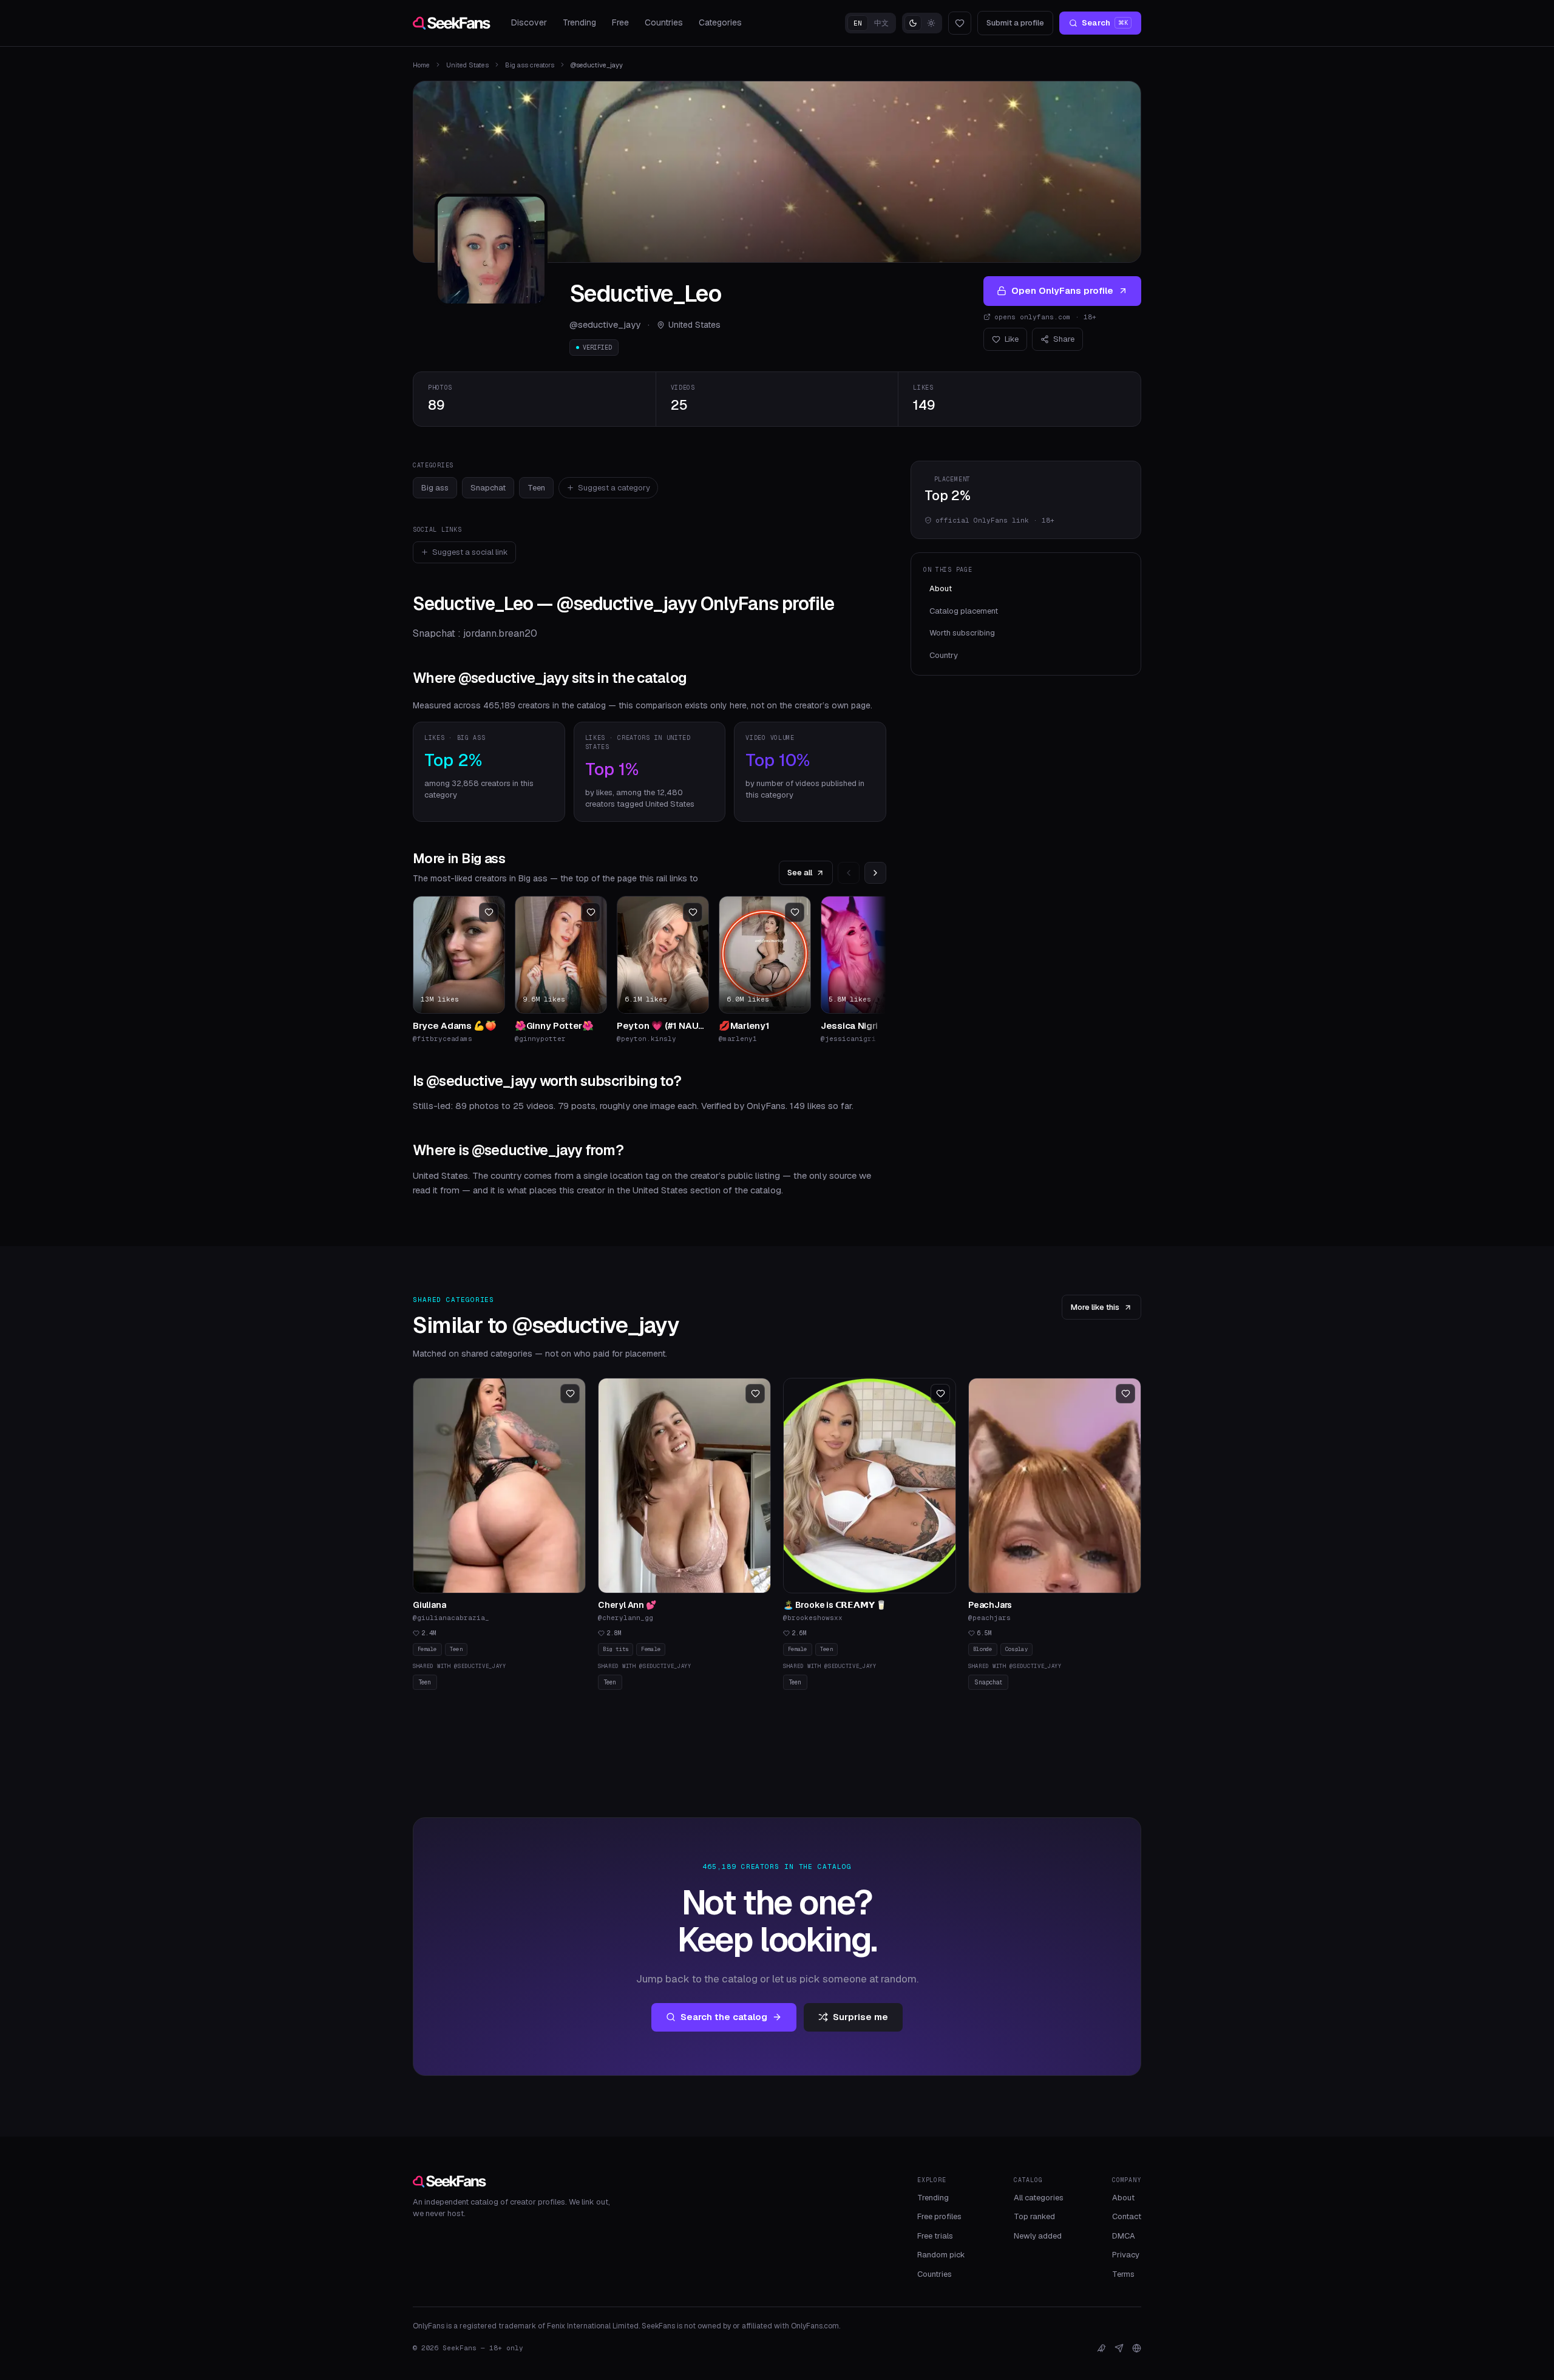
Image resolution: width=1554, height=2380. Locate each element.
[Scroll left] (849, 873)
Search (1105, 23)
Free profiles (939, 2216)
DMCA (1124, 2236)
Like (1012, 339)
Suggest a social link (470, 552)
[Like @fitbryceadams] (489, 912)
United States (467, 65)
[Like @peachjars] (1125, 1394)
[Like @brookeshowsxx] (940, 1394)
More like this (1095, 1307)
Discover (529, 22)
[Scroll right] (875, 873)
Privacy (1126, 2255)
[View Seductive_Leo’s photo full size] (491, 250)
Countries (664, 22)
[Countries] (1137, 2348)
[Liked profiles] (960, 23)
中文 (881, 23)
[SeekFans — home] (452, 23)
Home (421, 65)
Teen (536, 488)
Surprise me (860, 2017)
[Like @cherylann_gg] (755, 1394)
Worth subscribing (962, 633)
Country (944, 655)
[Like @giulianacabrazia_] (570, 1394)
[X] (1101, 2348)
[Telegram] (1119, 2348)
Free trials (935, 2236)
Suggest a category (614, 488)
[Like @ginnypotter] (591, 912)
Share (1064, 339)
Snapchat (488, 488)
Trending (579, 22)
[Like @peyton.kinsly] (693, 912)
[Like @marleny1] (795, 912)
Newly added (1038, 2236)
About (941, 588)
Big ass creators (530, 65)
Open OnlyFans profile (1062, 290)
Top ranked (1034, 2216)
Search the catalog (724, 2017)
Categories (720, 22)
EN (858, 23)
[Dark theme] (913, 23)
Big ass (435, 488)
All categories (1039, 2198)
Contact (1127, 2216)
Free (620, 22)
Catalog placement (964, 611)
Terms (1123, 2274)
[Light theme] (931, 23)
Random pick (941, 2255)
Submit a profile (1015, 23)
